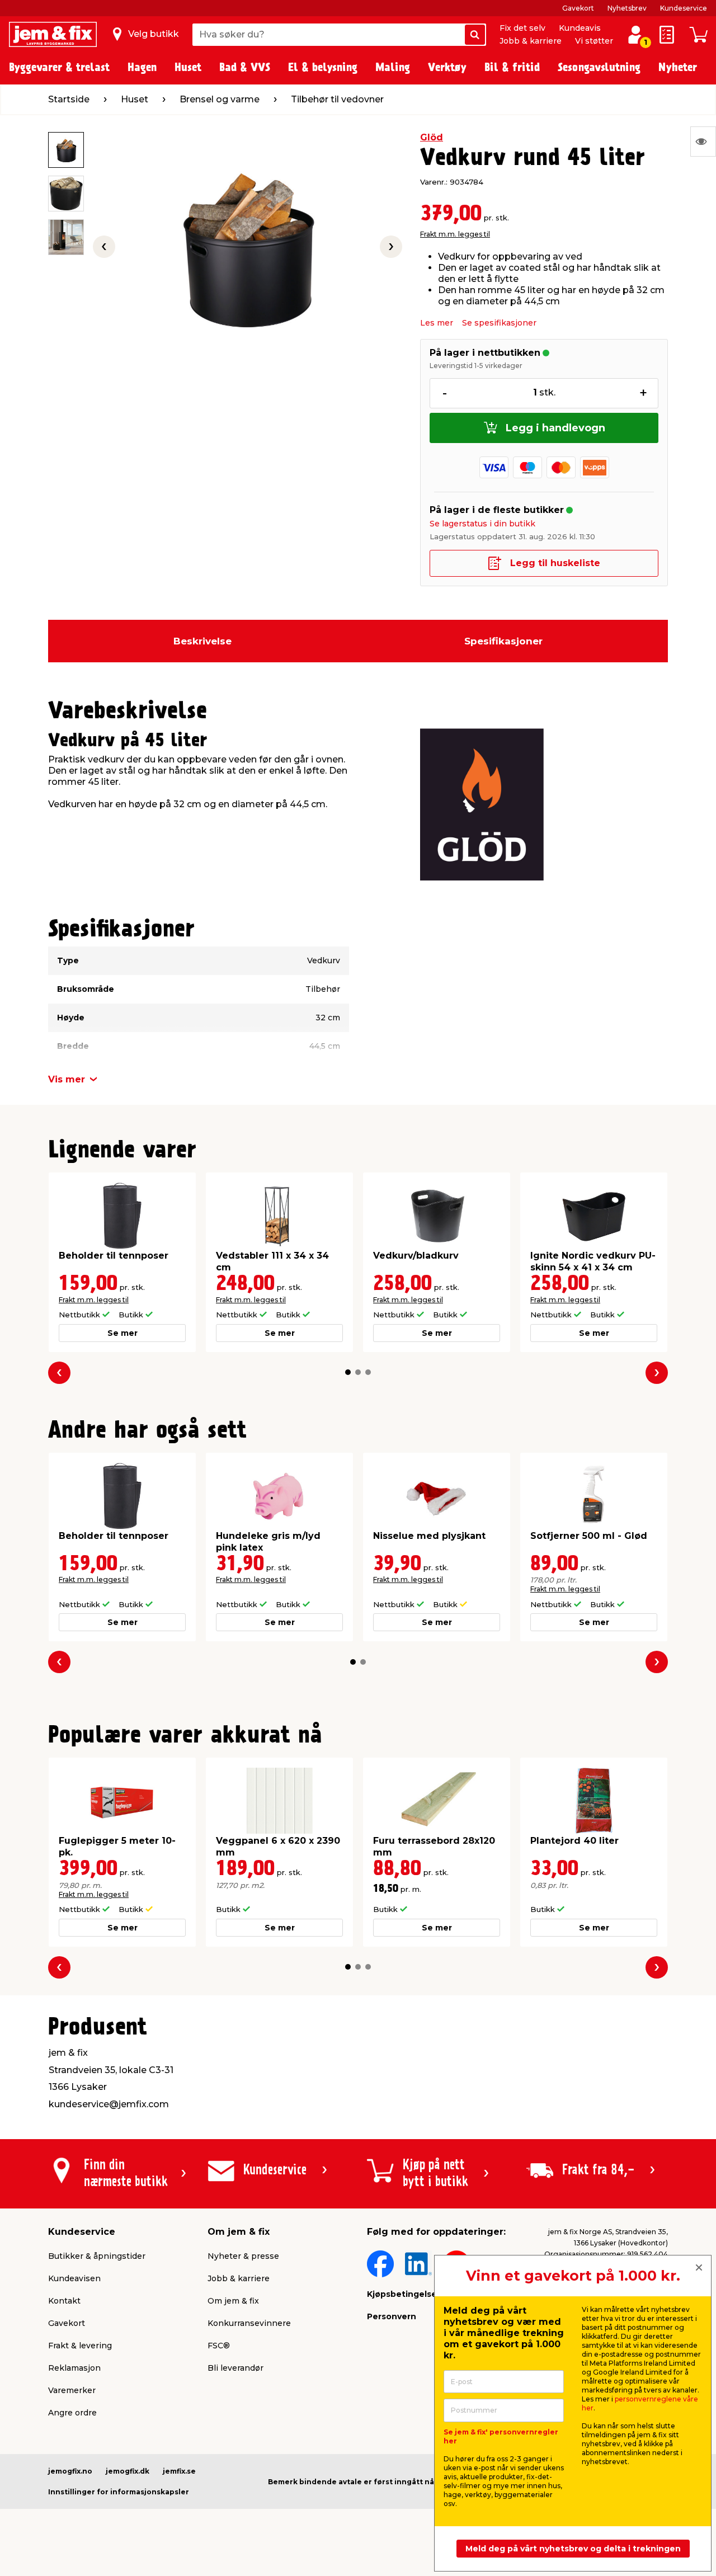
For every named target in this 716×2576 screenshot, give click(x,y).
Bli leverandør (235, 2368)
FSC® (219, 2346)
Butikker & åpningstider (97, 2256)
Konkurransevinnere (249, 2323)
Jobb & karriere (531, 41)
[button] (348, 1372)
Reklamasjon (74, 2368)
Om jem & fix (233, 2301)
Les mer (437, 323)
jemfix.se (179, 2471)
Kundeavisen (74, 2278)
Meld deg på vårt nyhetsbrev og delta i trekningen (573, 2549)
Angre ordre (72, 2413)
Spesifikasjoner (503, 641)
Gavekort (578, 8)
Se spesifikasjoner (499, 323)
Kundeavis (580, 28)
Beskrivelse (202, 641)
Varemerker (72, 2390)
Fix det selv (522, 28)
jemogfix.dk (128, 2471)
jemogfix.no (70, 2471)
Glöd (432, 137)
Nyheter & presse (243, 2256)
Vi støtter (594, 41)
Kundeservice (684, 8)
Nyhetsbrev (627, 8)
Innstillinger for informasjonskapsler (119, 2492)
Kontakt (64, 2301)
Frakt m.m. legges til (455, 234)
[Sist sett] (703, 142)
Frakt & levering (80, 2346)
